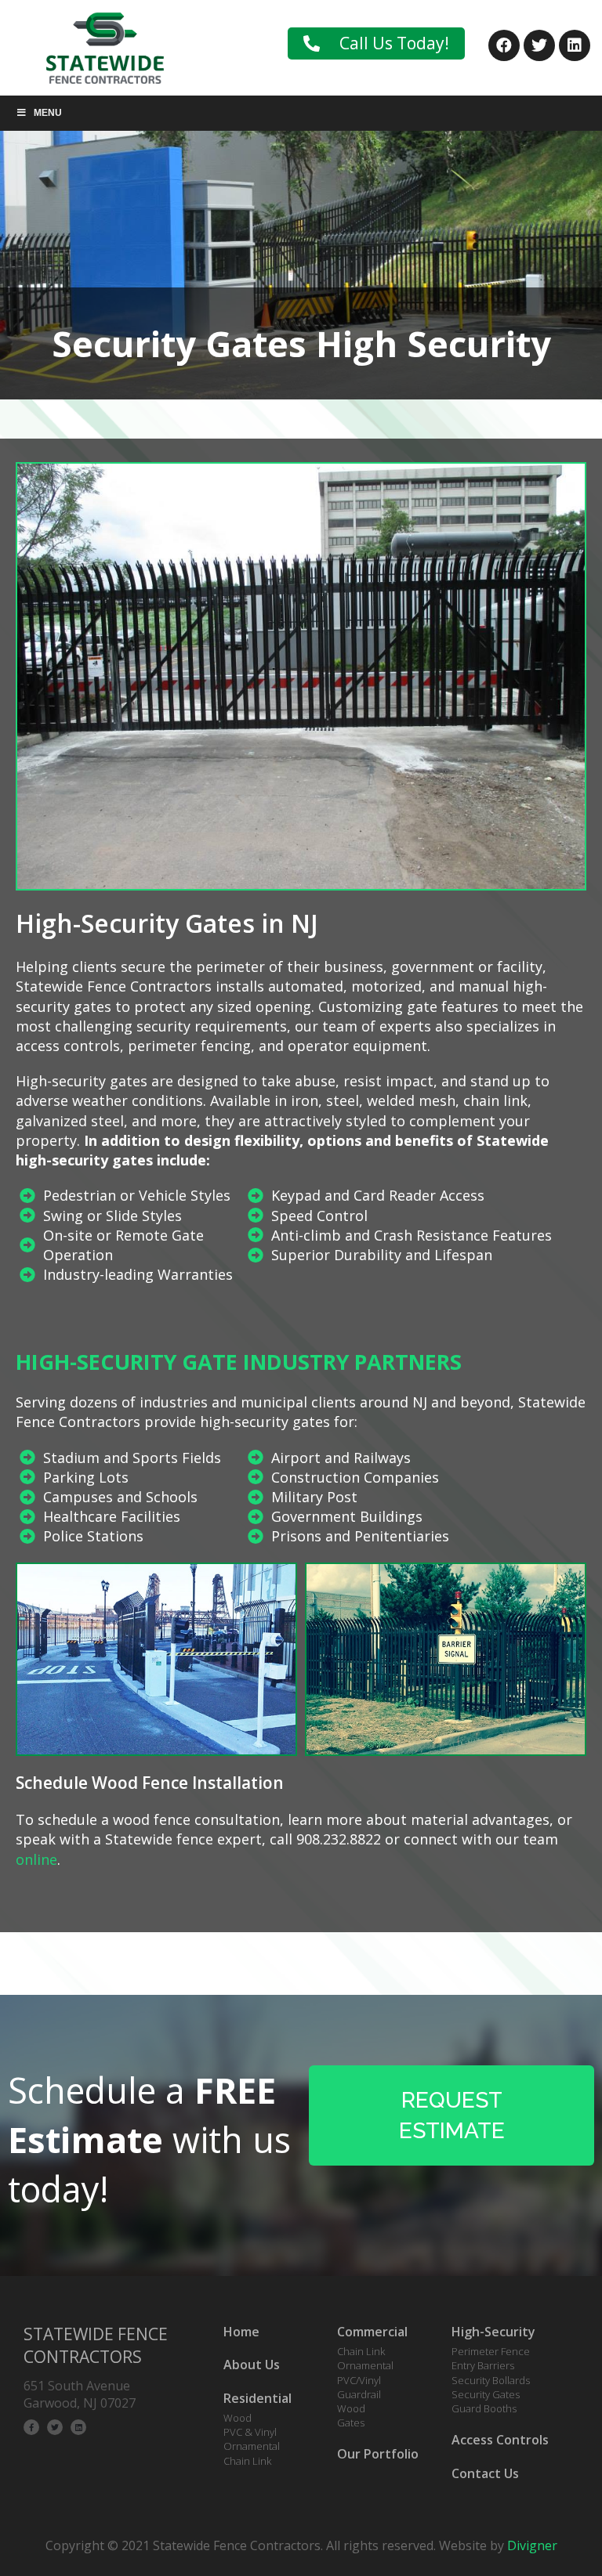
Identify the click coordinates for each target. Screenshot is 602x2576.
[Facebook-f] (31, 2427)
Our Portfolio (378, 2454)
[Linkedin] (575, 45)
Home (241, 2332)
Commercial (372, 2332)
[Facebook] (504, 45)
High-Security (493, 2332)
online (36, 1859)
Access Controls (500, 2440)
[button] (376, 43)
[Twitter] (539, 45)
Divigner (532, 2545)
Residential (257, 2398)
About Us (252, 2365)
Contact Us (485, 2473)
